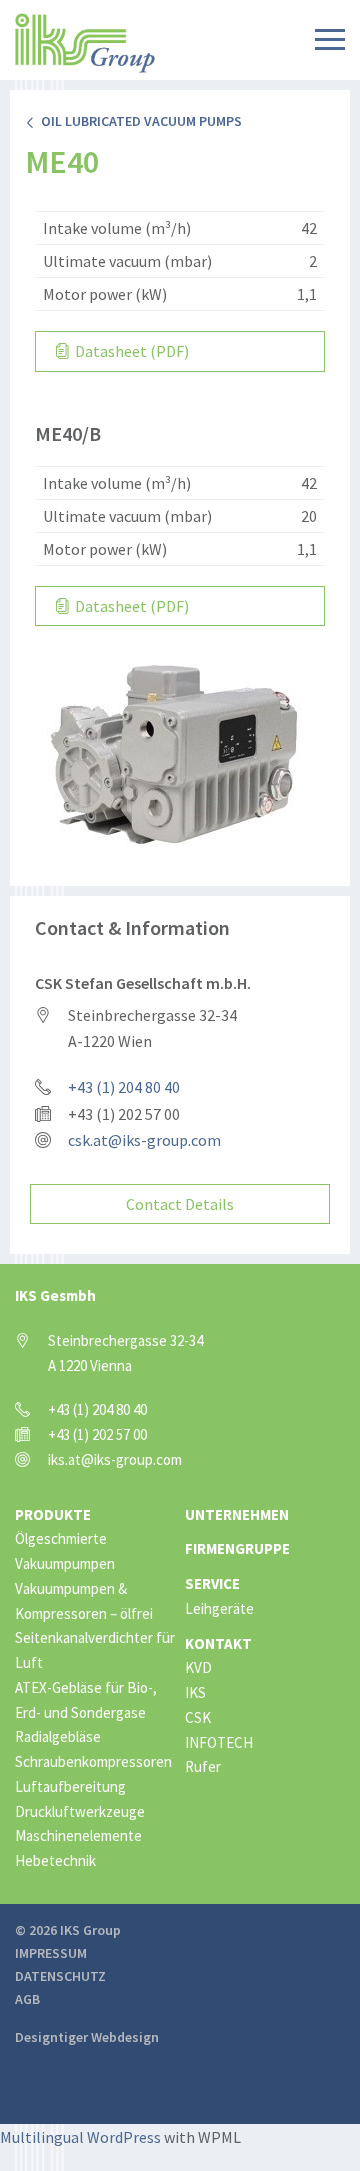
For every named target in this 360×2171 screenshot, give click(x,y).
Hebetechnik (55, 1860)
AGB (27, 1999)
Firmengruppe (237, 1548)
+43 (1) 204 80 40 (124, 1087)
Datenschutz (60, 1976)
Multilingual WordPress (80, 2137)
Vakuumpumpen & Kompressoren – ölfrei (84, 1601)
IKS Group (85, 43)
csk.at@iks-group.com (144, 1140)
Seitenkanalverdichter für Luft (95, 1650)
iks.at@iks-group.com (115, 1459)
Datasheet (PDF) (130, 351)
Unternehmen (237, 1514)
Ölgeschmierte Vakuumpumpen (65, 1551)
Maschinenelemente (78, 1835)
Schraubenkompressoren (93, 1761)
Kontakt (218, 1643)
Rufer (203, 1766)
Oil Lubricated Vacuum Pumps (138, 121)
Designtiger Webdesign (87, 2037)
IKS (195, 1692)
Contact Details (180, 1204)
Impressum (51, 1953)
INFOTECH (219, 1742)
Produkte (53, 1514)
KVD (198, 1667)
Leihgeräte (219, 1608)
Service (212, 1583)
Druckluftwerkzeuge (80, 1811)
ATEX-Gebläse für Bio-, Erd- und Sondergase (86, 1700)
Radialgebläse (58, 1736)
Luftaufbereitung (70, 1786)
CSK (198, 1717)
